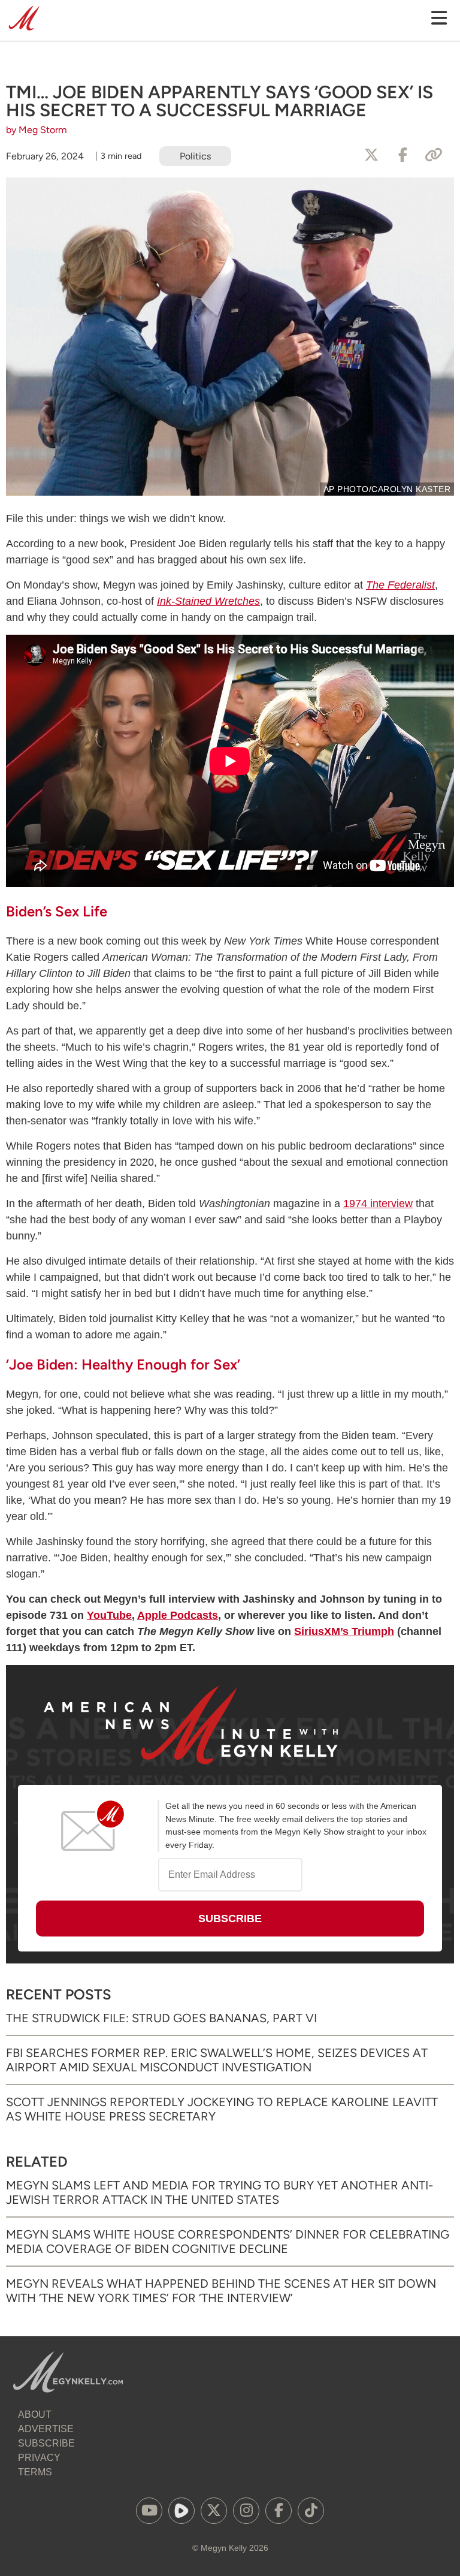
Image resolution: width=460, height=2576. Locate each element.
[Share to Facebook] (402, 155)
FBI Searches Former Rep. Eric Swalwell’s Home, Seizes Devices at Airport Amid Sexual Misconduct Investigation (217, 2060)
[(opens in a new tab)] (149, 2511)
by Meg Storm (37, 130)
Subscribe (46, 2443)
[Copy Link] (434, 155)
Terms (35, 2472)
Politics (195, 156)
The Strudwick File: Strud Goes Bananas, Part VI (161, 2018)
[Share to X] (371, 155)
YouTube (109, 1615)
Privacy (39, 2458)
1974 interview (378, 1203)
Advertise (46, 2429)
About (35, 2414)
